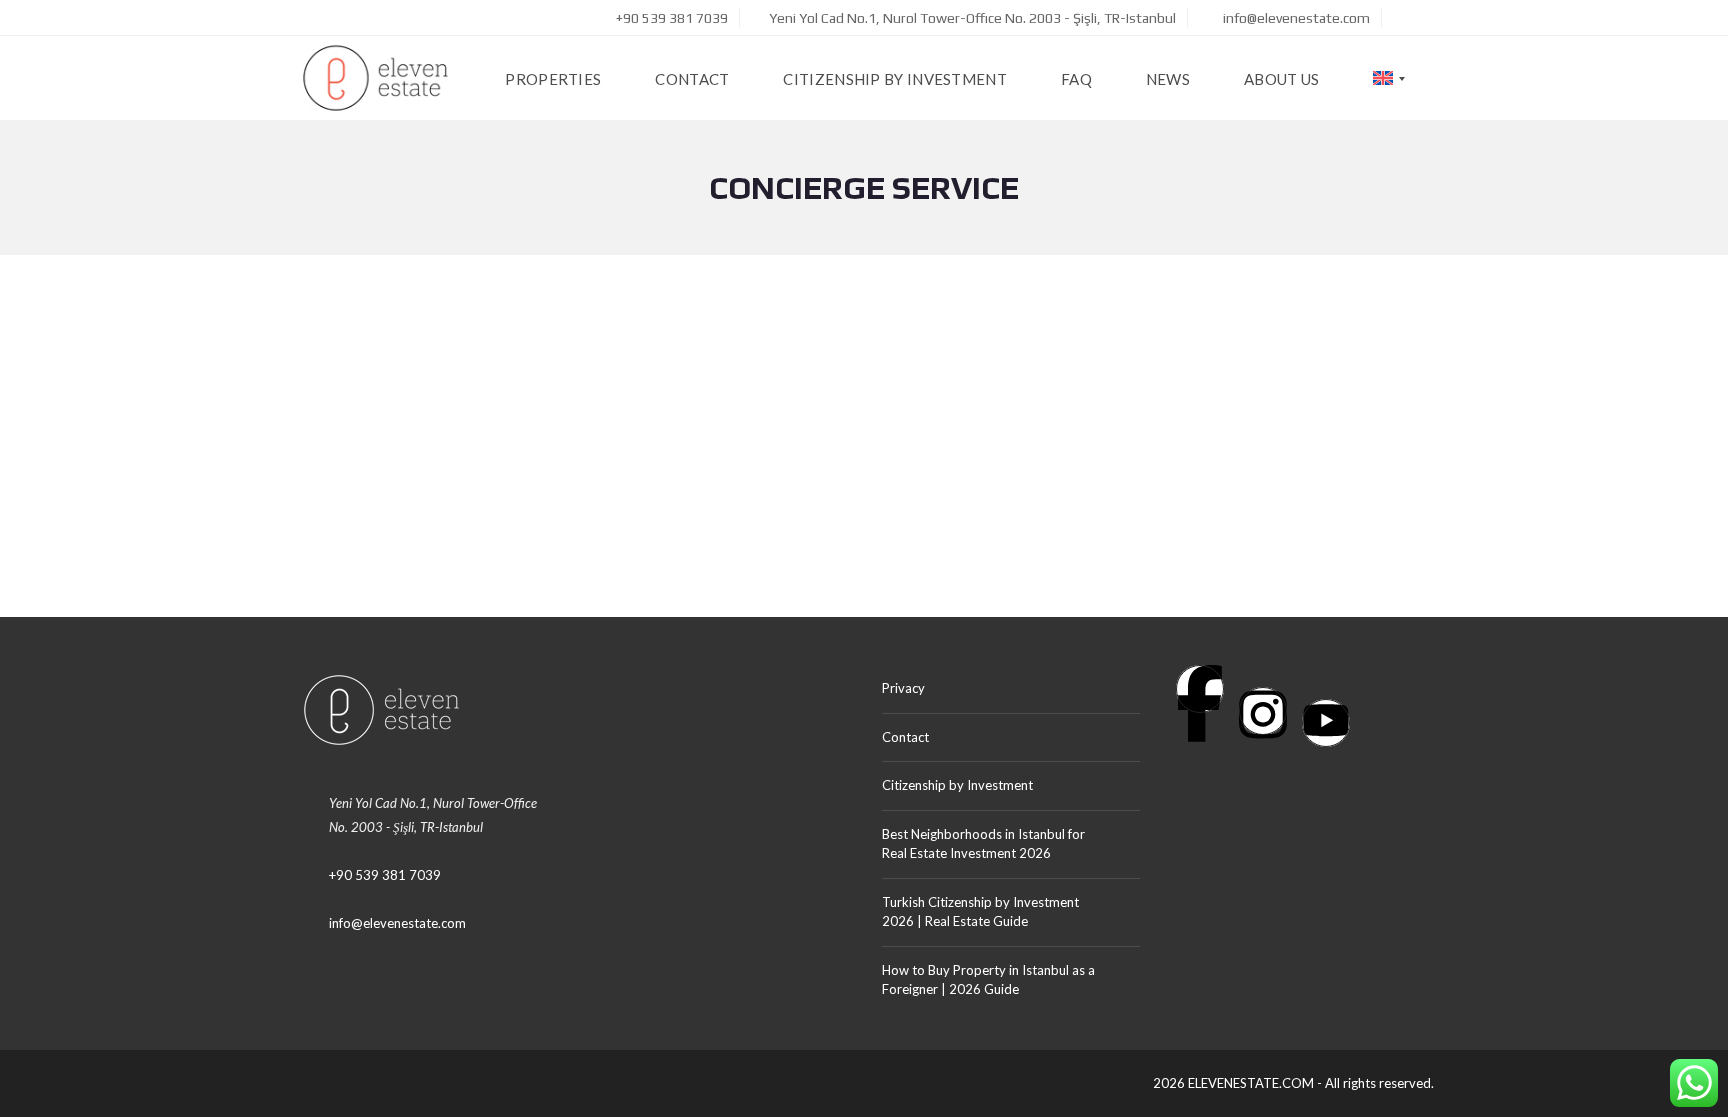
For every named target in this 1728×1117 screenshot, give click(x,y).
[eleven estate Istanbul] (375, 78)
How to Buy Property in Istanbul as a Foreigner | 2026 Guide (988, 980)
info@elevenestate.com (1295, 18)
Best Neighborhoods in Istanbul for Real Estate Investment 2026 (983, 844)
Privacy (903, 688)
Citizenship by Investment (957, 785)
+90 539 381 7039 (670, 18)
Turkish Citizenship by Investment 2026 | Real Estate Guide (980, 912)
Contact (905, 737)
